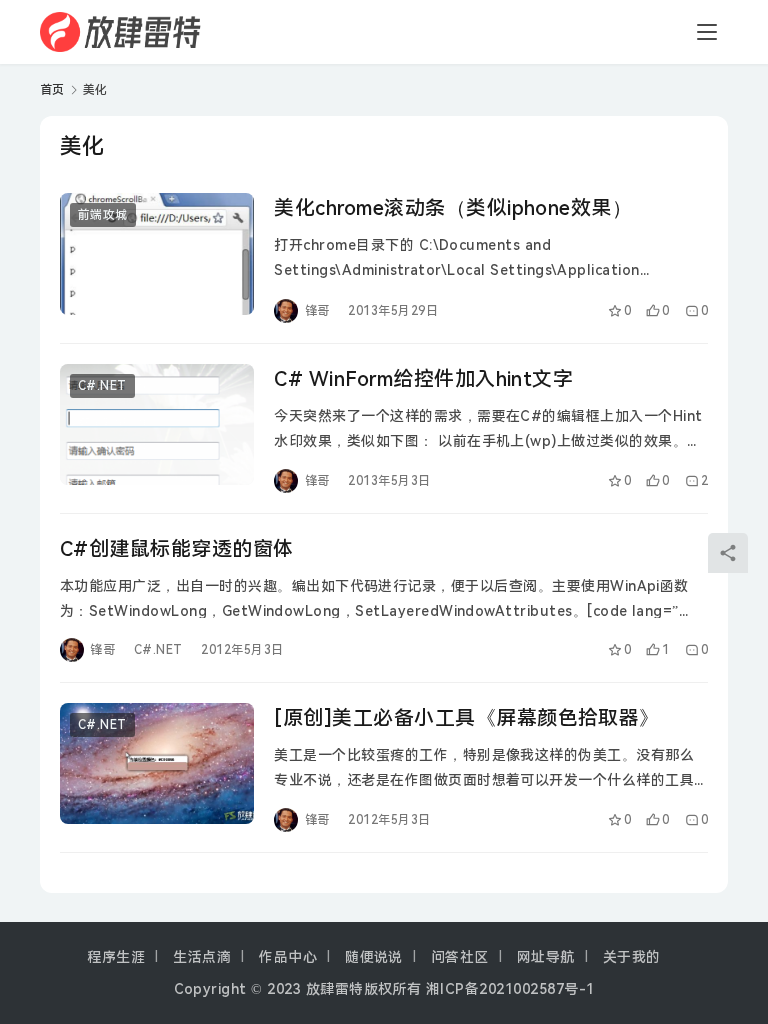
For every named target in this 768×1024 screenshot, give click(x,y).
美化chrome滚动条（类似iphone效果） (453, 208)
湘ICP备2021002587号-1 (510, 989)
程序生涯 (116, 957)
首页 (52, 90)
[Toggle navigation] (707, 32)
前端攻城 (103, 215)
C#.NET (102, 386)
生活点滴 (202, 957)
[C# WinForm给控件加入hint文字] (157, 424)
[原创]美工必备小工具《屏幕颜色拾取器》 (467, 718)
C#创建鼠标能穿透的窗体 (177, 549)
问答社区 (460, 957)
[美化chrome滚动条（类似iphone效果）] (157, 253)
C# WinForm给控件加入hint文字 (423, 379)
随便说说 (374, 957)
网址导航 (546, 957)
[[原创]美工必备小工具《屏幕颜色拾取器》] (157, 763)
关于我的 (632, 957)
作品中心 (288, 957)
